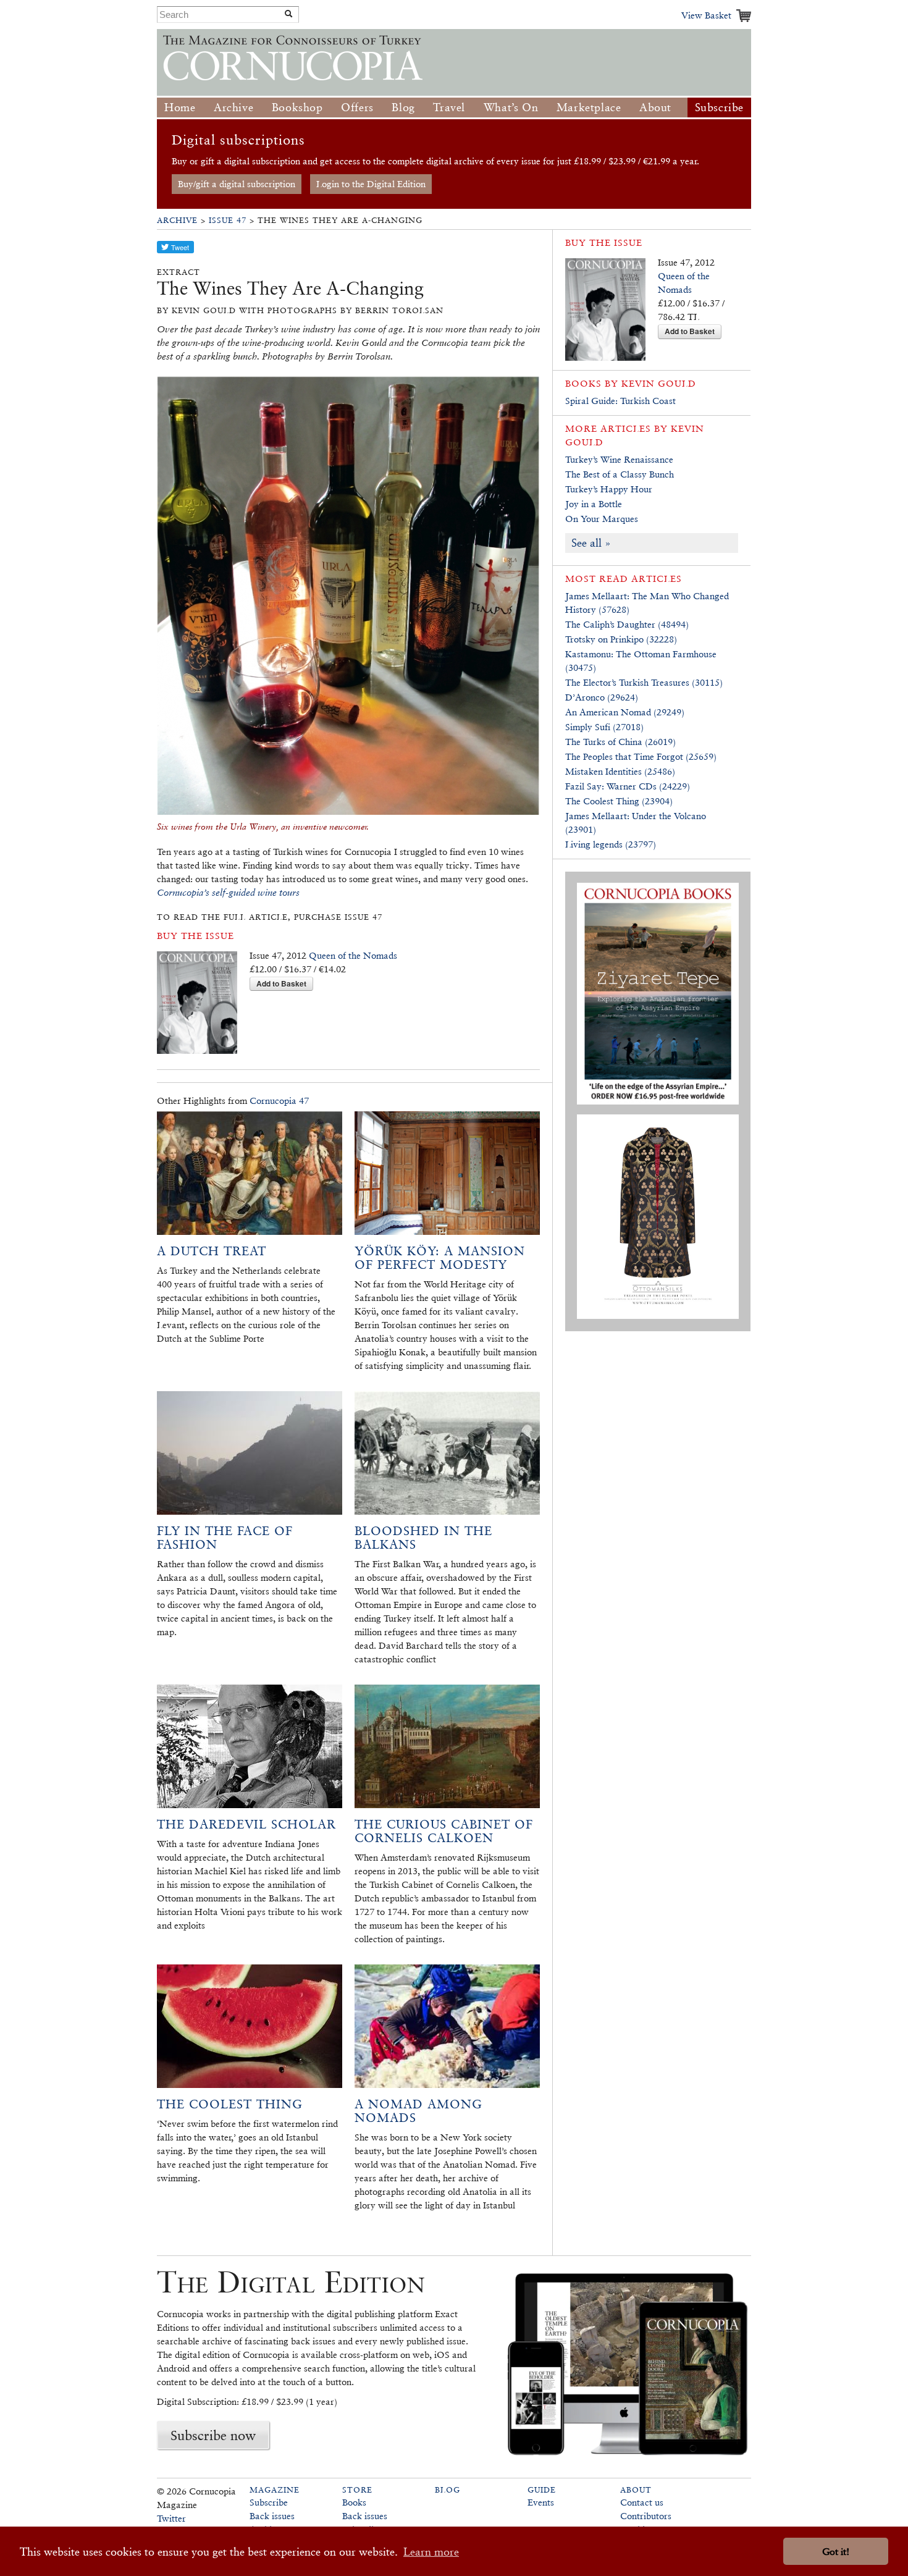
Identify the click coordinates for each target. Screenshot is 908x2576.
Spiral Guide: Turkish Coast (620, 401)
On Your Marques (602, 519)
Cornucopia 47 (279, 1101)
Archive (233, 107)
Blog (403, 107)
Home (180, 107)
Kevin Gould (659, 383)
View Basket (706, 15)
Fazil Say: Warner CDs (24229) (628, 786)
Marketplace (589, 107)
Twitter (171, 2518)
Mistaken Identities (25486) (620, 771)
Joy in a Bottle (594, 504)
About (655, 107)
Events (541, 2502)
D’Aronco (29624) (602, 697)
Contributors (646, 2516)
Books (354, 2502)
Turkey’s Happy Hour (609, 489)
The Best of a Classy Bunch (620, 474)
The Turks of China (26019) (620, 742)
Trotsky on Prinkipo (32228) (621, 639)
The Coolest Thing (230, 2104)
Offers (357, 107)
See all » (591, 543)
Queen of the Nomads (353, 955)
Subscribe (719, 107)
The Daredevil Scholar (246, 1824)
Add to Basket (281, 983)
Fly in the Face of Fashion (225, 1538)
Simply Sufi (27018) (604, 727)
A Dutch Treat (212, 1251)
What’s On (511, 107)
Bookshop (297, 107)
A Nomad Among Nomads (418, 2111)
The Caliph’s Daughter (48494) (627, 624)
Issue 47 (228, 220)
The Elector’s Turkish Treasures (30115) (644, 682)
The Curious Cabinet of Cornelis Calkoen (444, 1831)
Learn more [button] (431, 2552)
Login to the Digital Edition (371, 184)
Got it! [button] (836, 2552)
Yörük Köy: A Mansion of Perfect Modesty (440, 1258)
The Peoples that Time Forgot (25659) (641, 756)
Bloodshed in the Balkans (423, 1538)
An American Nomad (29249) (625, 712)
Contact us (642, 2502)
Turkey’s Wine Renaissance (619, 459)
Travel (449, 107)
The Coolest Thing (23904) (619, 801)
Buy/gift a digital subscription (237, 184)
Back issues (272, 2516)
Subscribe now (213, 2435)
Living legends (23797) (611, 844)
